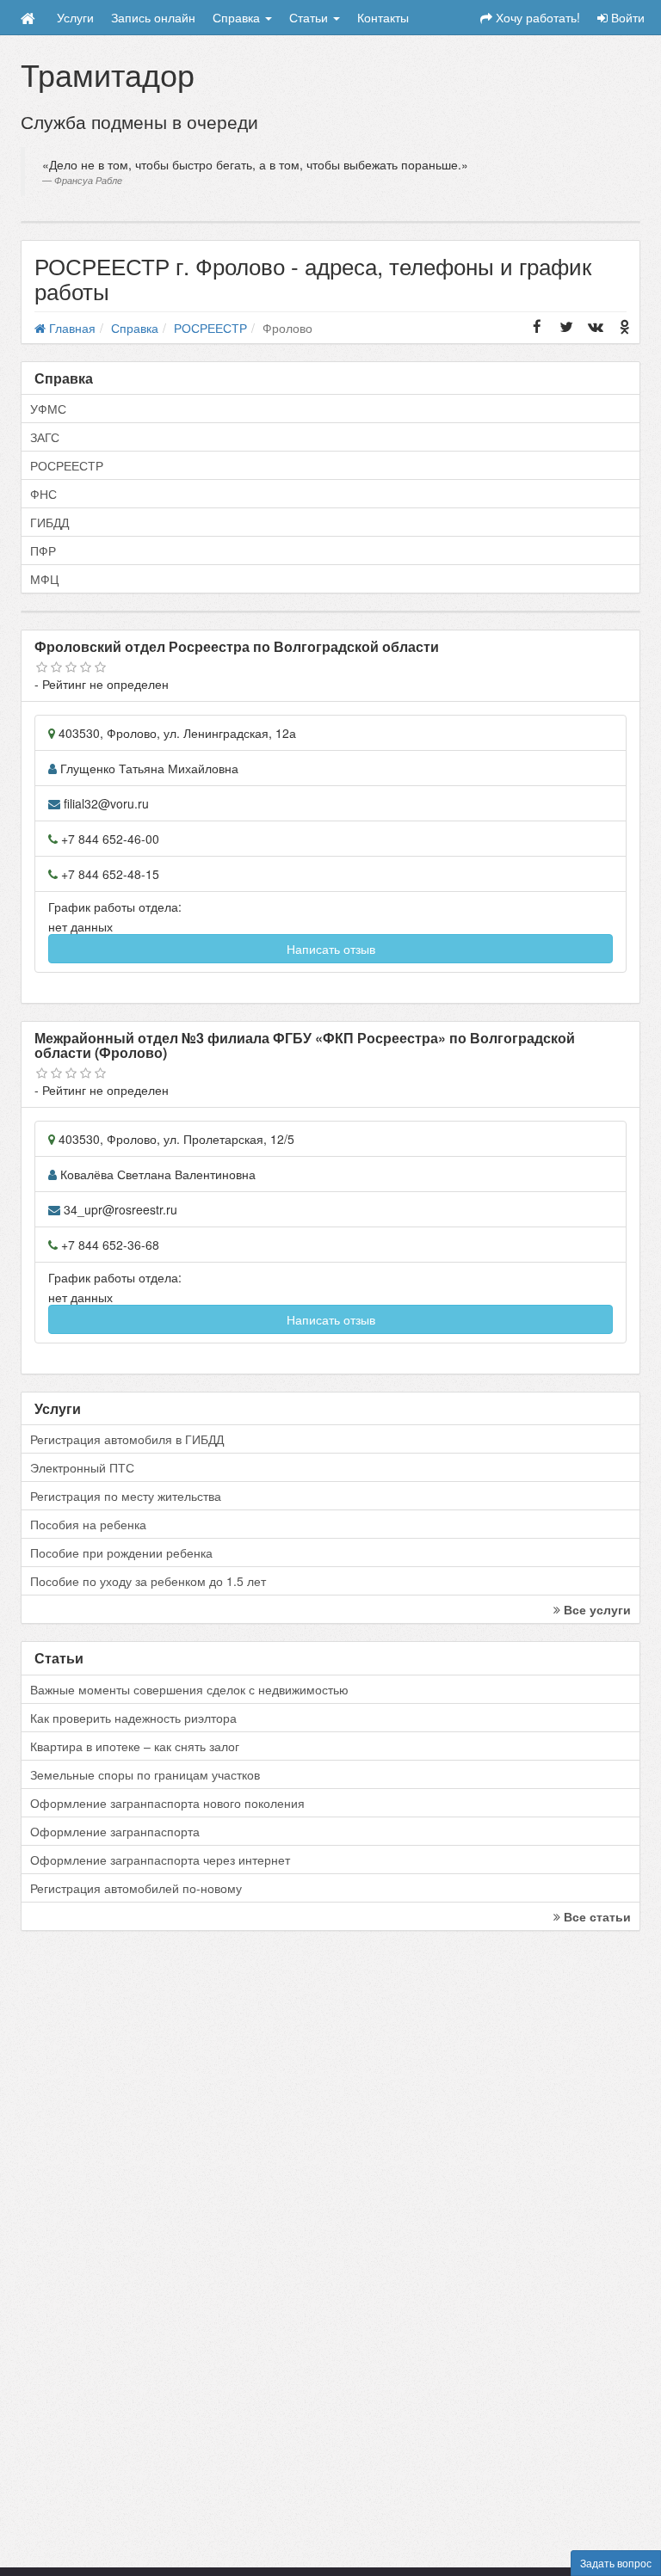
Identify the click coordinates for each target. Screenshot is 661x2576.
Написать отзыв (331, 949)
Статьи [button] (310, 17)
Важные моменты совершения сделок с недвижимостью (189, 1689)
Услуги (75, 17)
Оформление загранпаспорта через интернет (160, 1860)
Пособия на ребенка (88, 1524)
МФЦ (44, 579)
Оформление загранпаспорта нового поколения (167, 1803)
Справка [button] (238, 17)
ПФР (43, 550)
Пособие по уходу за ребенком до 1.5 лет (148, 1581)
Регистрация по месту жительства (126, 1496)
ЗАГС (45, 437)
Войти (626, 17)
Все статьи (596, 1916)
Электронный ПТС (82, 1467)
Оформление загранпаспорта (115, 1831)
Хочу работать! (536, 17)
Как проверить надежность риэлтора (133, 1718)
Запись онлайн (153, 17)
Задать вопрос (616, 2563)
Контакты (383, 17)
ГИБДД (49, 522)
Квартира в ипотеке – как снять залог (135, 1746)
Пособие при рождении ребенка (121, 1552)
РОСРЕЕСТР (67, 465)
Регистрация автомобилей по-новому (136, 1888)
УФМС (48, 409)
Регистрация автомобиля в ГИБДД (127, 1439)
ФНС (43, 494)
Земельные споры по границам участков (145, 1774)
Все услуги (596, 1609)
